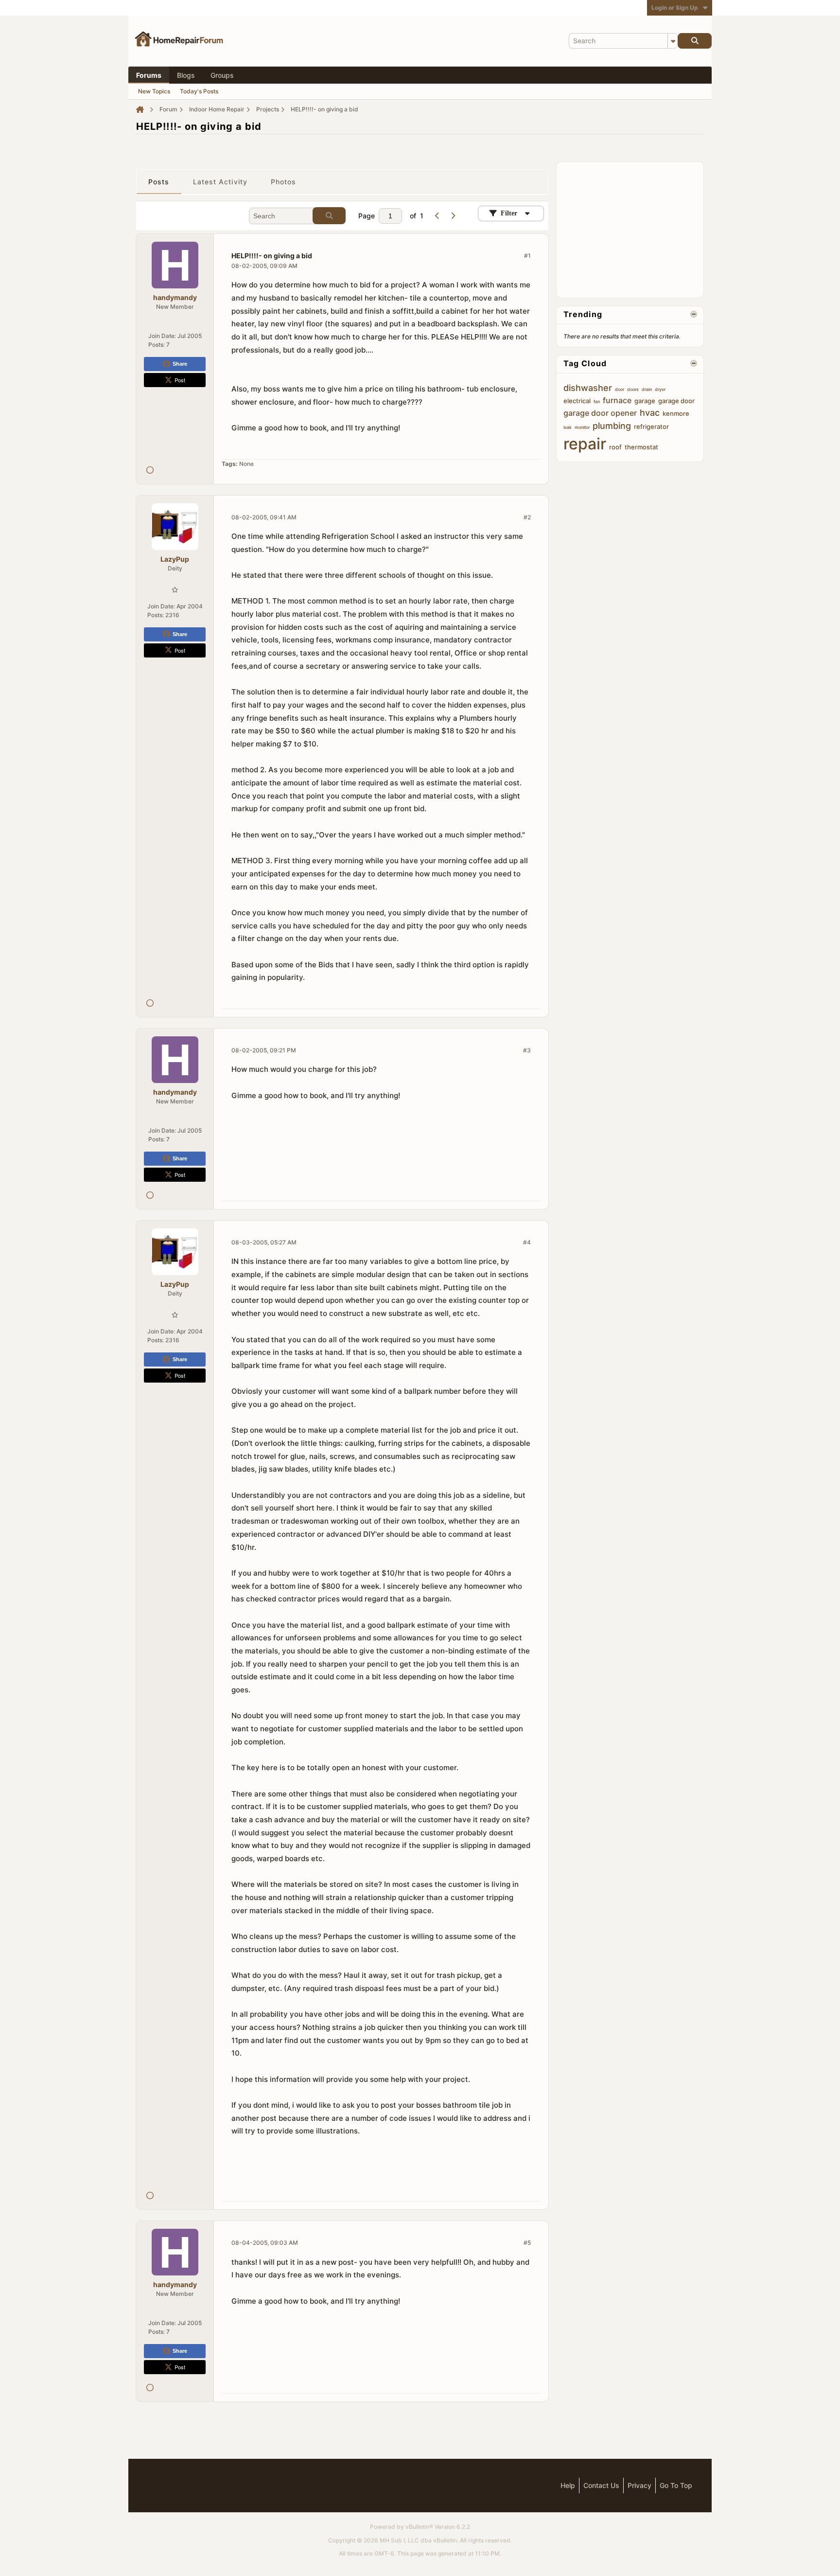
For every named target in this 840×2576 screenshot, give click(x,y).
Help (568, 2485)
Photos (284, 182)
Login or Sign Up (675, 8)
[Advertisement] (636, 229)
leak (568, 427)
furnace (617, 400)
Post (180, 380)
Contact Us (601, 2485)
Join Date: (162, 336)
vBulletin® (419, 2527)
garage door (676, 401)
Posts (159, 182)
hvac (650, 413)
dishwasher (588, 388)
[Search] (695, 41)
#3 (527, 1050)
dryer (660, 389)
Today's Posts (199, 91)
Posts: (157, 345)
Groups (222, 75)
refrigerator (651, 426)
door (620, 389)
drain (647, 389)
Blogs (186, 75)
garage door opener (600, 413)
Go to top (676, 2485)
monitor (582, 427)
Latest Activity (220, 182)
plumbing (612, 426)
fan (597, 401)
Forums (149, 75)
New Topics (154, 91)
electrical (577, 401)
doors (633, 389)
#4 (527, 1242)
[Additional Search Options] (673, 41)
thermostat (641, 447)
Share (180, 364)
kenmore (676, 413)
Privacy (639, 2485)
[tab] (159, 182)
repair (585, 444)
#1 (527, 256)
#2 (527, 517)
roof (615, 447)
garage (645, 401)
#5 (527, 2243)
